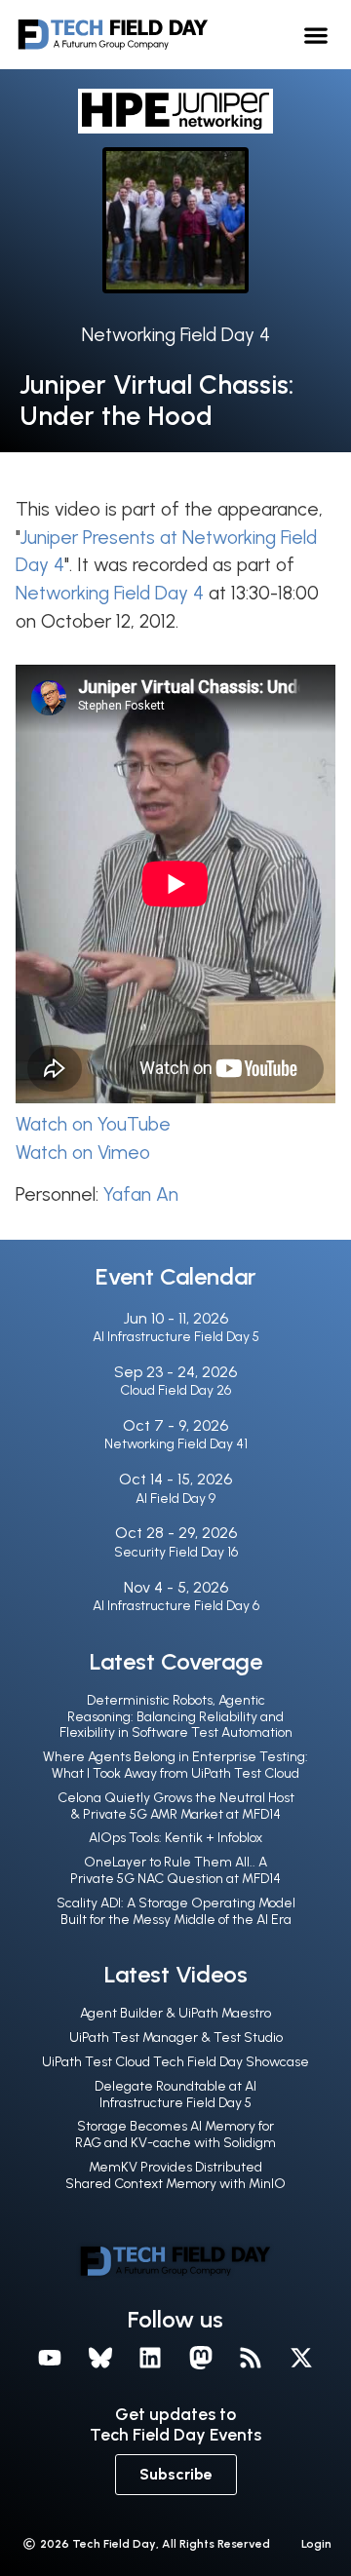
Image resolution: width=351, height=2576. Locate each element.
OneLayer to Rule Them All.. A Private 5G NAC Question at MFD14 (175, 1870)
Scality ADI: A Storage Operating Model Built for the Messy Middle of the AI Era (176, 1911)
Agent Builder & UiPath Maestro (175, 2013)
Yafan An (141, 1194)
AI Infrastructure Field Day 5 (176, 1337)
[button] (316, 35)
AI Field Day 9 (175, 1499)
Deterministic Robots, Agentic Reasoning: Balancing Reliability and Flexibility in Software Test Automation (176, 1717)
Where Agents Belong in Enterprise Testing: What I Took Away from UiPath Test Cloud (175, 1765)
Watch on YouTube (93, 1124)
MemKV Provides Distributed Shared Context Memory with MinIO (175, 2175)
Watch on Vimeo (83, 1153)
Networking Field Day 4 (176, 335)
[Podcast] (252, 2358)
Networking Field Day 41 (176, 1444)
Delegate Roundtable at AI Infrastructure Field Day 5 (175, 2095)
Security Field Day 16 (176, 1552)
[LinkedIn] (150, 2358)
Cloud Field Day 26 (175, 1390)
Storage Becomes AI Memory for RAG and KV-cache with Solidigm (175, 2134)
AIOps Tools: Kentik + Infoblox (175, 1838)
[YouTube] (50, 2358)
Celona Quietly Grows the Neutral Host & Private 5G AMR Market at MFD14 (176, 1806)
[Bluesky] (100, 2358)
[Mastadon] (201, 2358)
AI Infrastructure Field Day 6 (176, 1606)
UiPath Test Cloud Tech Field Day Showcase (175, 2062)
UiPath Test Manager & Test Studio (176, 2038)
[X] (301, 2358)
